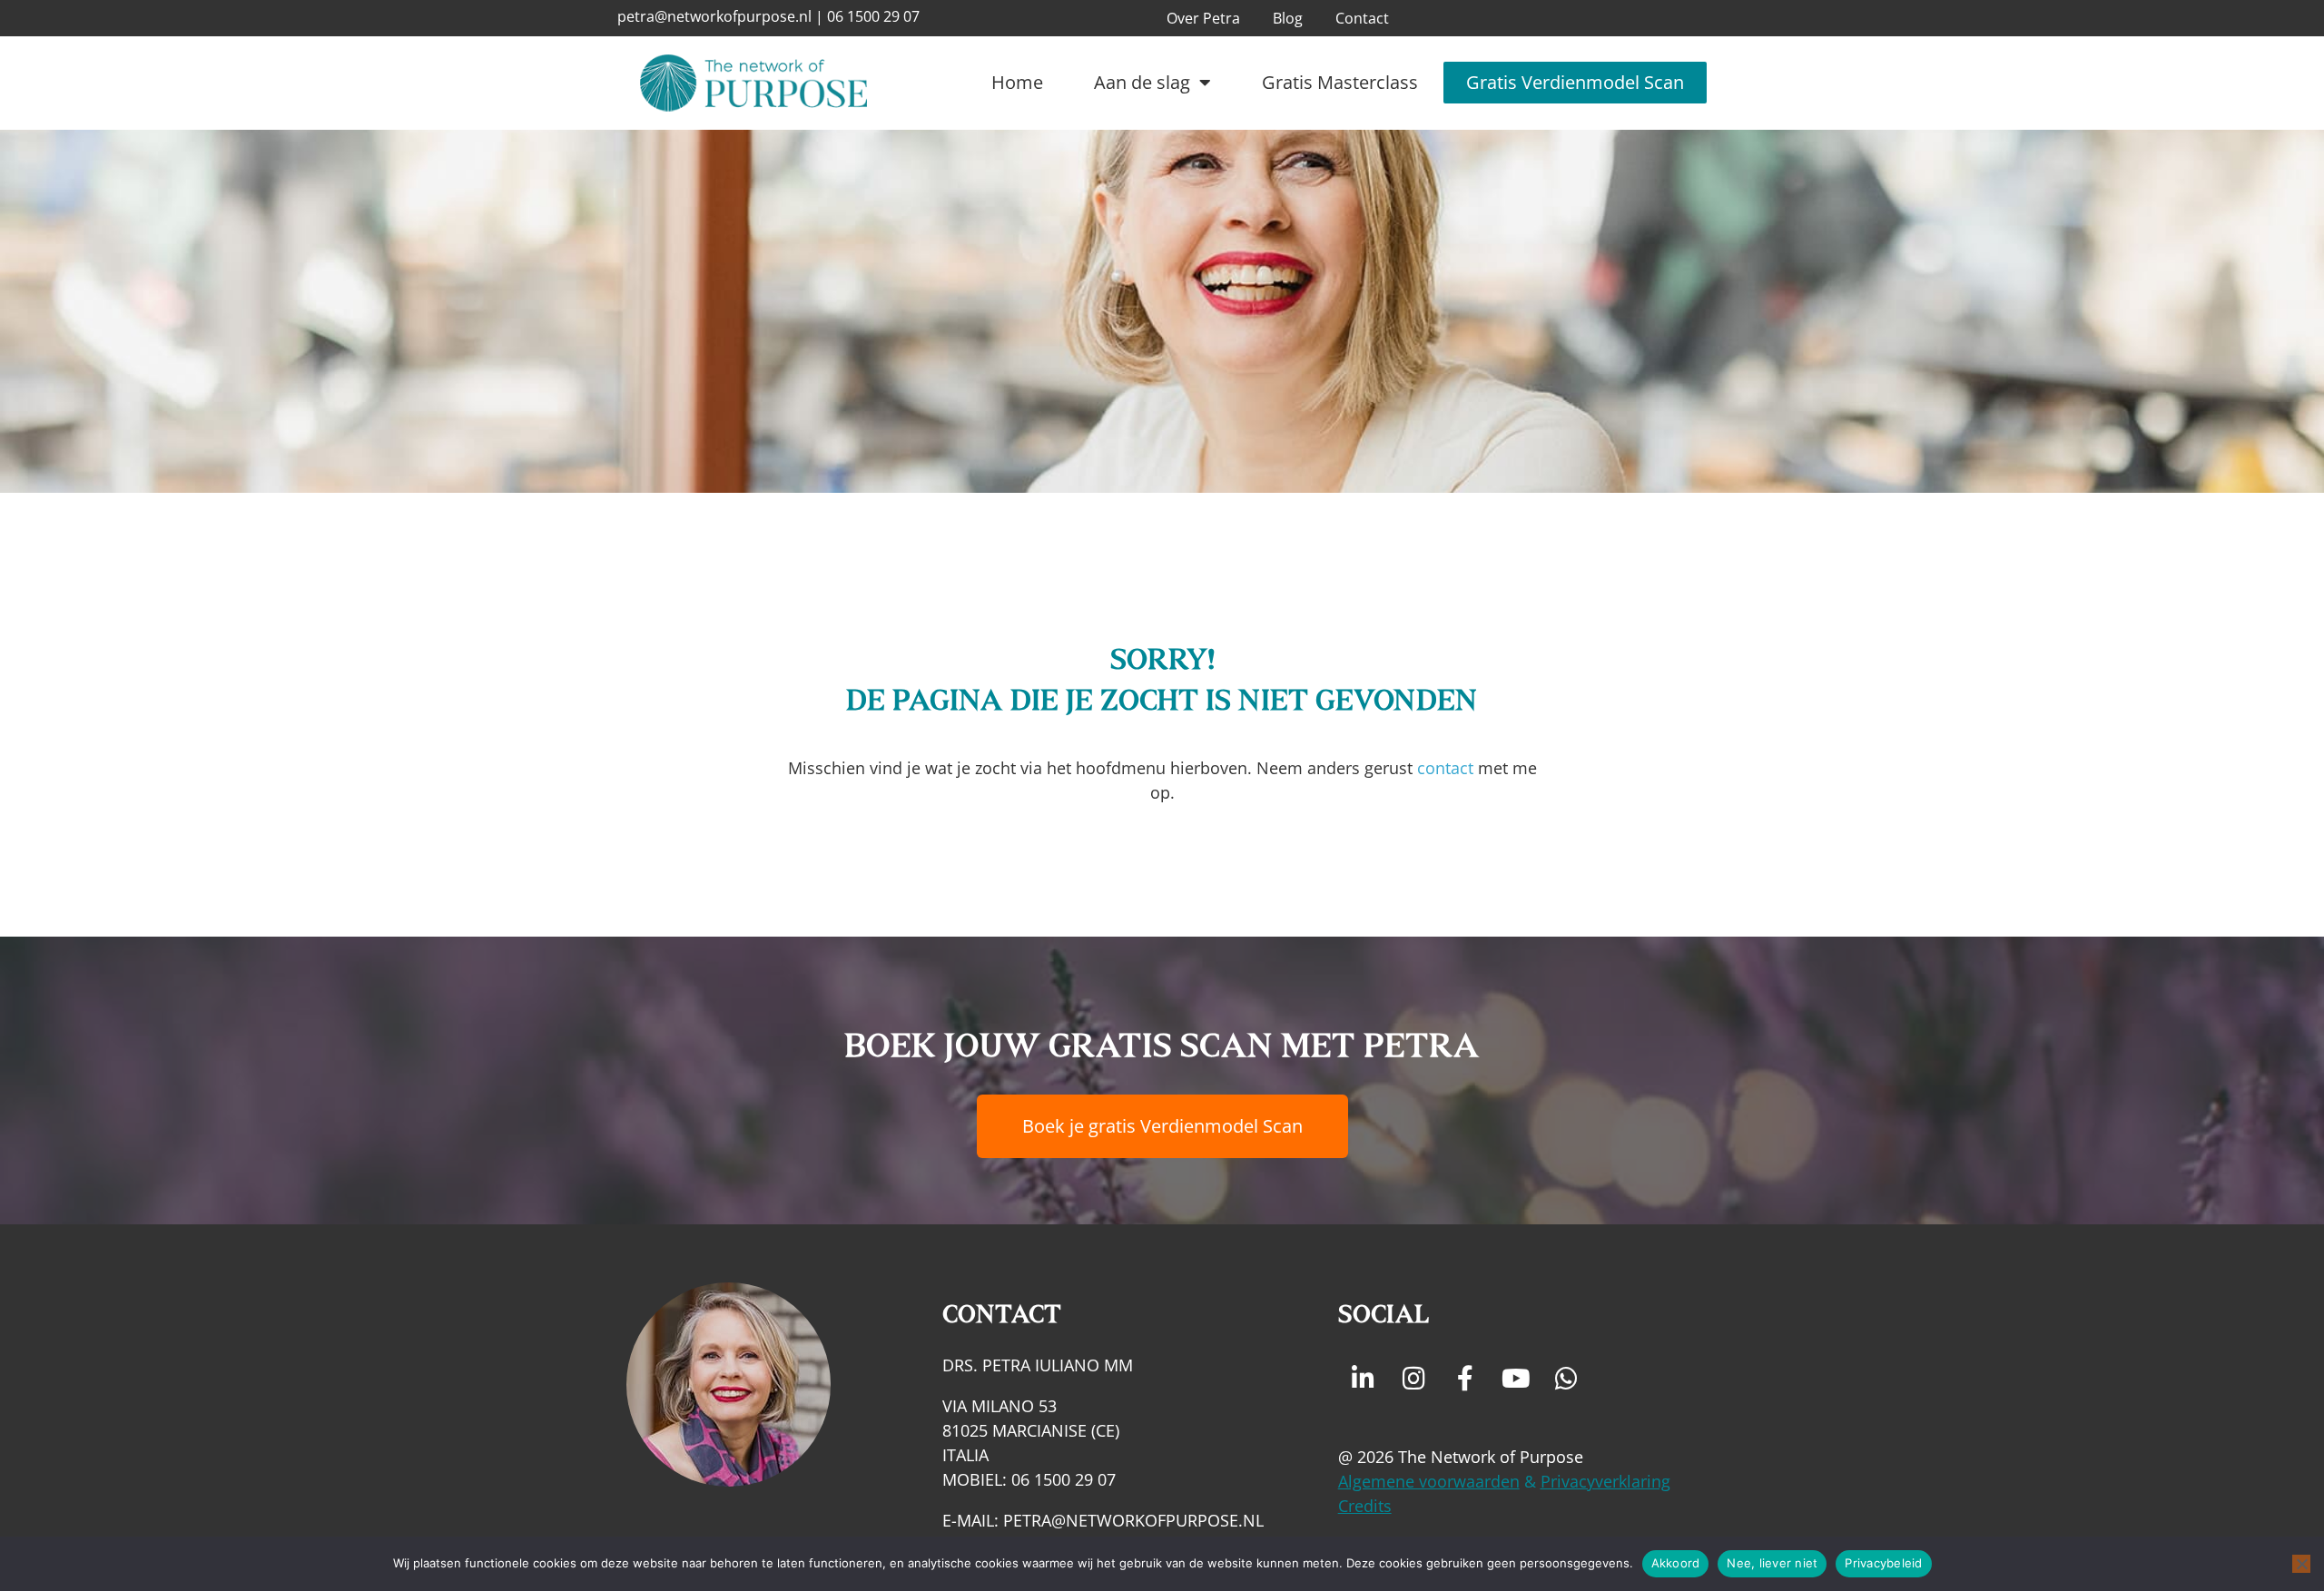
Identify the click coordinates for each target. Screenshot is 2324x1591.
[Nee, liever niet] (2301, 1564)
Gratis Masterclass (1340, 82)
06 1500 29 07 (873, 16)
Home (1017, 82)
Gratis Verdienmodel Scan (1575, 82)
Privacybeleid (1883, 1563)
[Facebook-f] (1465, 1379)
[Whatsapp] (1567, 1379)
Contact (1362, 18)
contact (1445, 768)
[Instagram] (1414, 1379)
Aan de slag (1142, 82)
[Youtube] (1516, 1379)
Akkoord (1676, 1563)
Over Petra (1203, 18)
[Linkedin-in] (1364, 1379)
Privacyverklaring (1605, 1481)
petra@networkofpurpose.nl (714, 16)
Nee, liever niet (1772, 1563)
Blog (1288, 18)
